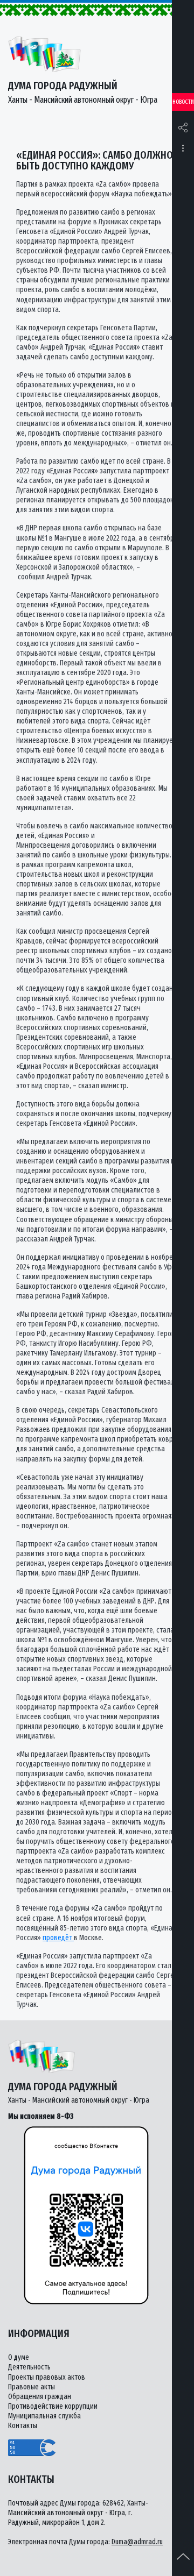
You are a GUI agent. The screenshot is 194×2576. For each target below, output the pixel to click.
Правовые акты (32, 2387)
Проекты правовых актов (47, 2377)
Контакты (23, 2426)
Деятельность (29, 2367)
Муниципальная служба (44, 2416)
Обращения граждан (40, 2397)
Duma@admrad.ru (137, 2542)
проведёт (58, 1938)
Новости (183, 102)
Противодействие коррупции (53, 2406)
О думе (19, 2357)
